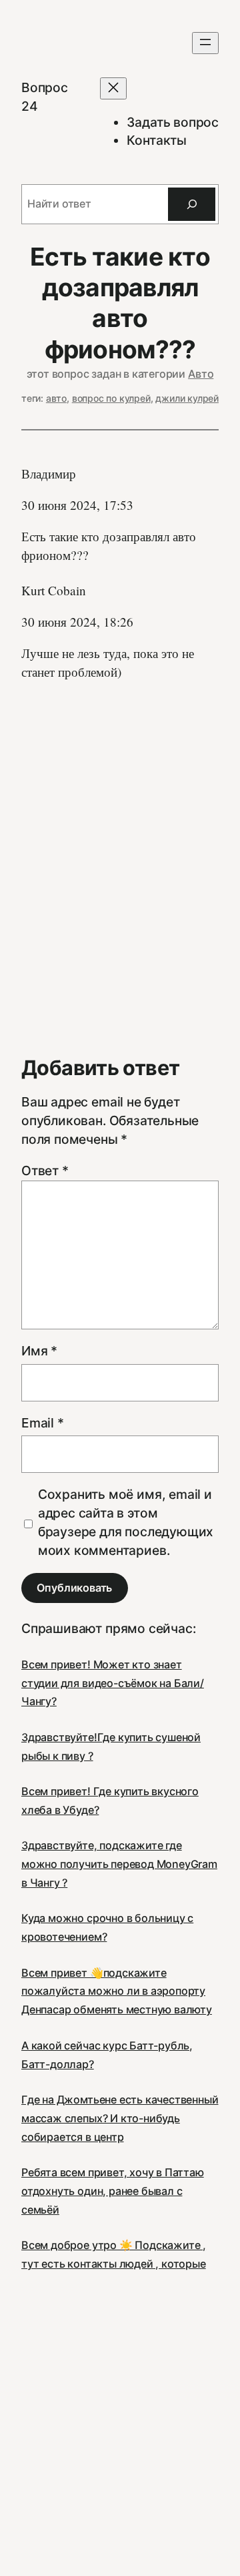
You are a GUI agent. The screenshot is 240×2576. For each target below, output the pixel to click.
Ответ (45, 1171)
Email (43, 1423)
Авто (201, 374)
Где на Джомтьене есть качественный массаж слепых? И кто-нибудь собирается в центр (120, 2118)
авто (56, 398)
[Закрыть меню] (113, 88)
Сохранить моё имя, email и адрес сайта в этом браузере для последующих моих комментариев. (126, 1522)
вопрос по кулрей (111, 398)
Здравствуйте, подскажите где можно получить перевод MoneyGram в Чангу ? (119, 1864)
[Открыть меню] (205, 43)
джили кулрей (187, 398)
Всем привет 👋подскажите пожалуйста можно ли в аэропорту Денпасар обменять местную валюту (117, 1991)
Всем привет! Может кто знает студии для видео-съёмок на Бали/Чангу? (113, 1683)
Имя (39, 1351)
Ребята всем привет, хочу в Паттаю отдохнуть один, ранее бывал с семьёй (113, 2191)
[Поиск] (192, 204)
